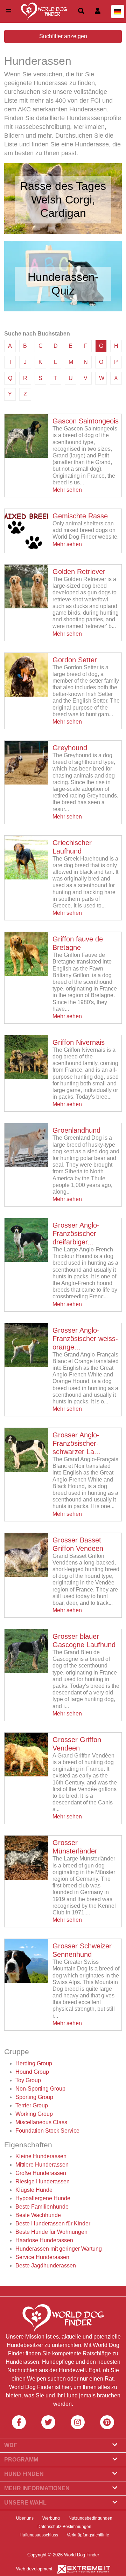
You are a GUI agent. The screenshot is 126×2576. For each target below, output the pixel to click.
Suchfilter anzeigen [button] (63, 36)
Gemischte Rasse (80, 516)
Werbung (51, 2518)
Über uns (25, 2518)
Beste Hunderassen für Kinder (53, 2223)
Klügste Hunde (34, 2190)
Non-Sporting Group (40, 2089)
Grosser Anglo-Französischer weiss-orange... (85, 1339)
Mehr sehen (67, 490)
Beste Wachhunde (38, 2215)
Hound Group (32, 2072)
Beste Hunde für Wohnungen (51, 2232)
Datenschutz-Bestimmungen (64, 2527)
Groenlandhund (76, 1130)
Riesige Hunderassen (43, 2181)
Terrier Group (32, 2105)
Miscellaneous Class (41, 2122)
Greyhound (70, 748)
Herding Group (34, 2063)
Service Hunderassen (42, 2257)
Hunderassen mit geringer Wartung (59, 2249)
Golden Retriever (79, 572)
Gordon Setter (75, 660)
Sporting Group (34, 2097)
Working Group (34, 2114)
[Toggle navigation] (9, 11)
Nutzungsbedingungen (90, 2518)
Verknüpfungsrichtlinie (88, 2535)
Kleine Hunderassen (41, 2156)
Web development (34, 2569)
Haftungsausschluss (39, 2535)
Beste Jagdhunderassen (46, 2266)
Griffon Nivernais (79, 1042)
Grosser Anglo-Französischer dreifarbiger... (76, 1234)
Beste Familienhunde (42, 2207)
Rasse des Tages (63, 186)
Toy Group (28, 2080)
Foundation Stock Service (47, 2131)
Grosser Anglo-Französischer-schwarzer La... (76, 1443)
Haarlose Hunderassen (44, 2240)
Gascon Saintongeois (86, 421)
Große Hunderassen (41, 2173)
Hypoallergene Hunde (43, 2198)
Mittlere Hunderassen (42, 2165)
